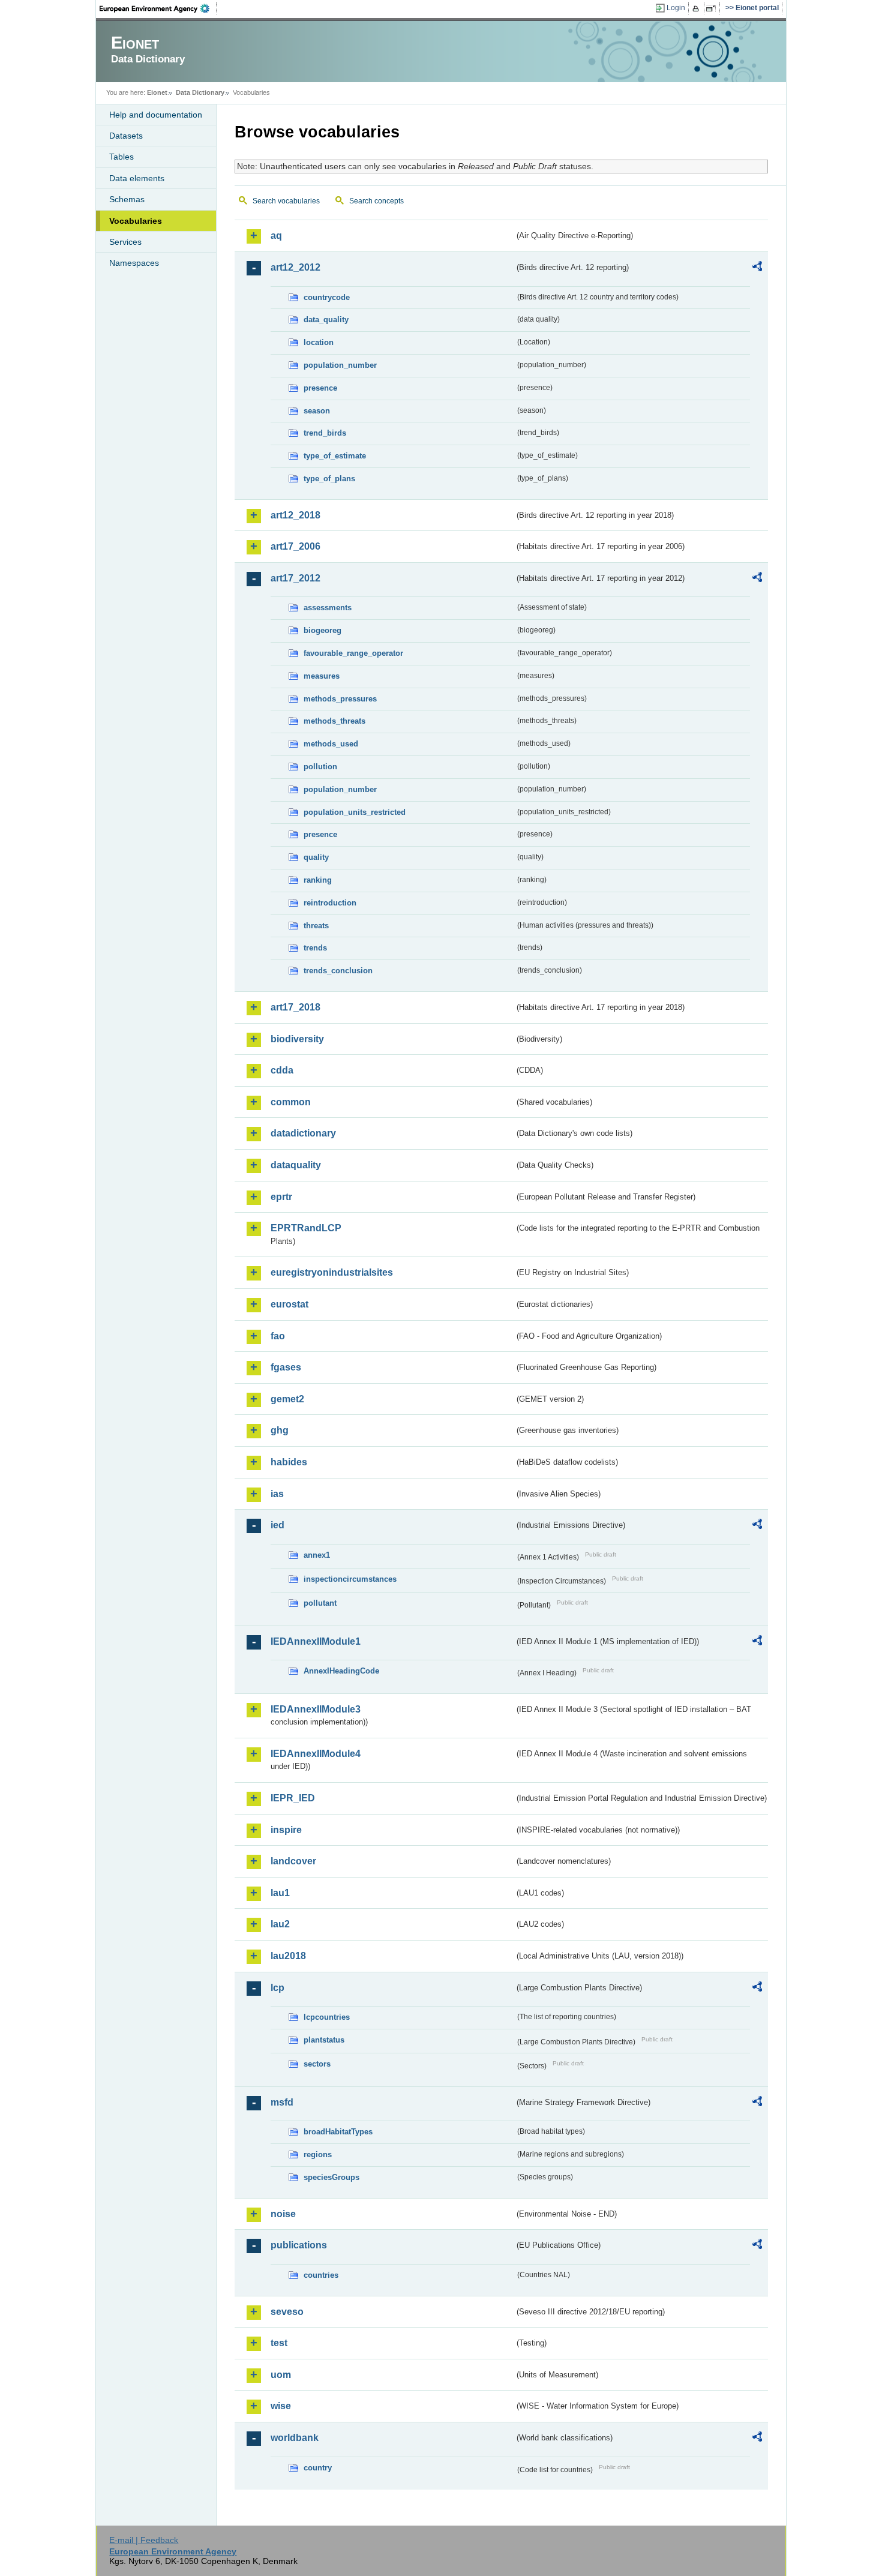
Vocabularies (136, 221)
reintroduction (330, 903)
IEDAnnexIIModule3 (316, 1709)
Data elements (137, 178)
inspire (286, 1830)
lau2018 (288, 1956)
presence (320, 388)
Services (125, 242)
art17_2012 (295, 578)
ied (277, 1525)
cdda (282, 1070)
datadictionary (303, 1133)
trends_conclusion (338, 971)
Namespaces (134, 263)
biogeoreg (322, 630)
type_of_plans (329, 479)
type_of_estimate (335, 456)
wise (281, 2406)
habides (289, 1462)
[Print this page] (697, 8)
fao (278, 1336)
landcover (293, 1861)
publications (299, 2245)
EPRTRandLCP (306, 1228)
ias (277, 1494)
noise (283, 2214)
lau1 (280, 1893)
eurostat (289, 1304)
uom (281, 2375)
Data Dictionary (200, 92)
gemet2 (287, 1399)
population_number (340, 365)
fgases (286, 1367)
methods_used (331, 744)
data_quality (326, 320)
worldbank (295, 2438)
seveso (287, 2312)
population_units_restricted (355, 812)
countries (321, 2275)
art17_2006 (295, 546)
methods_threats (334, 721)
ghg (280, 1430)
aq (276, 236)
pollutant (320, 1603)
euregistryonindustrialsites (332, 1272)
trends (315, 948)
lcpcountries (327, 2017)
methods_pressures (340, 699)
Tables (121, 157)
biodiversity (297, 1039)
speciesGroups (331, 2177)
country (318, 2468)
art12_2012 (295, 267)
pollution (320, 767)
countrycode (327, 297)
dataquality (296, 1165)
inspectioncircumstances (350, 1579)
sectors (317, 2064)
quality (316, 857)
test (279, 2343)
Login (676, 8)
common (291, 1102)
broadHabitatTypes (338, 2132)
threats (316, 926)
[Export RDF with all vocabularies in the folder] (757, 268)
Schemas (127, 199)
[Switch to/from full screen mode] (713, 8)
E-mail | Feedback (144, 2540)
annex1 (317, 1555)
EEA (158, 8)
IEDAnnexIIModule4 (316, 1754)
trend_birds (325, 433)
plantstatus (324, 2040)
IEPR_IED (293, 1798)
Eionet (157, 92)
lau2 (280, 1924)
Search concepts (376, 201)
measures (322, 676)
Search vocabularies (286, 201)
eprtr (281, 1197)
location (319, 342)
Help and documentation (156, 115)
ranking (318, 880)
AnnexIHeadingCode (341, 1671)
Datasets (126, 136)
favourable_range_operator (353, 653)
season (317, 411)
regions (318, 2154)
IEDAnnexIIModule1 (316, 1641)
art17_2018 (295, 1007)
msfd (282, 2102)
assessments (328, 608)
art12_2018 (295, 515)
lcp (277, 1988)
